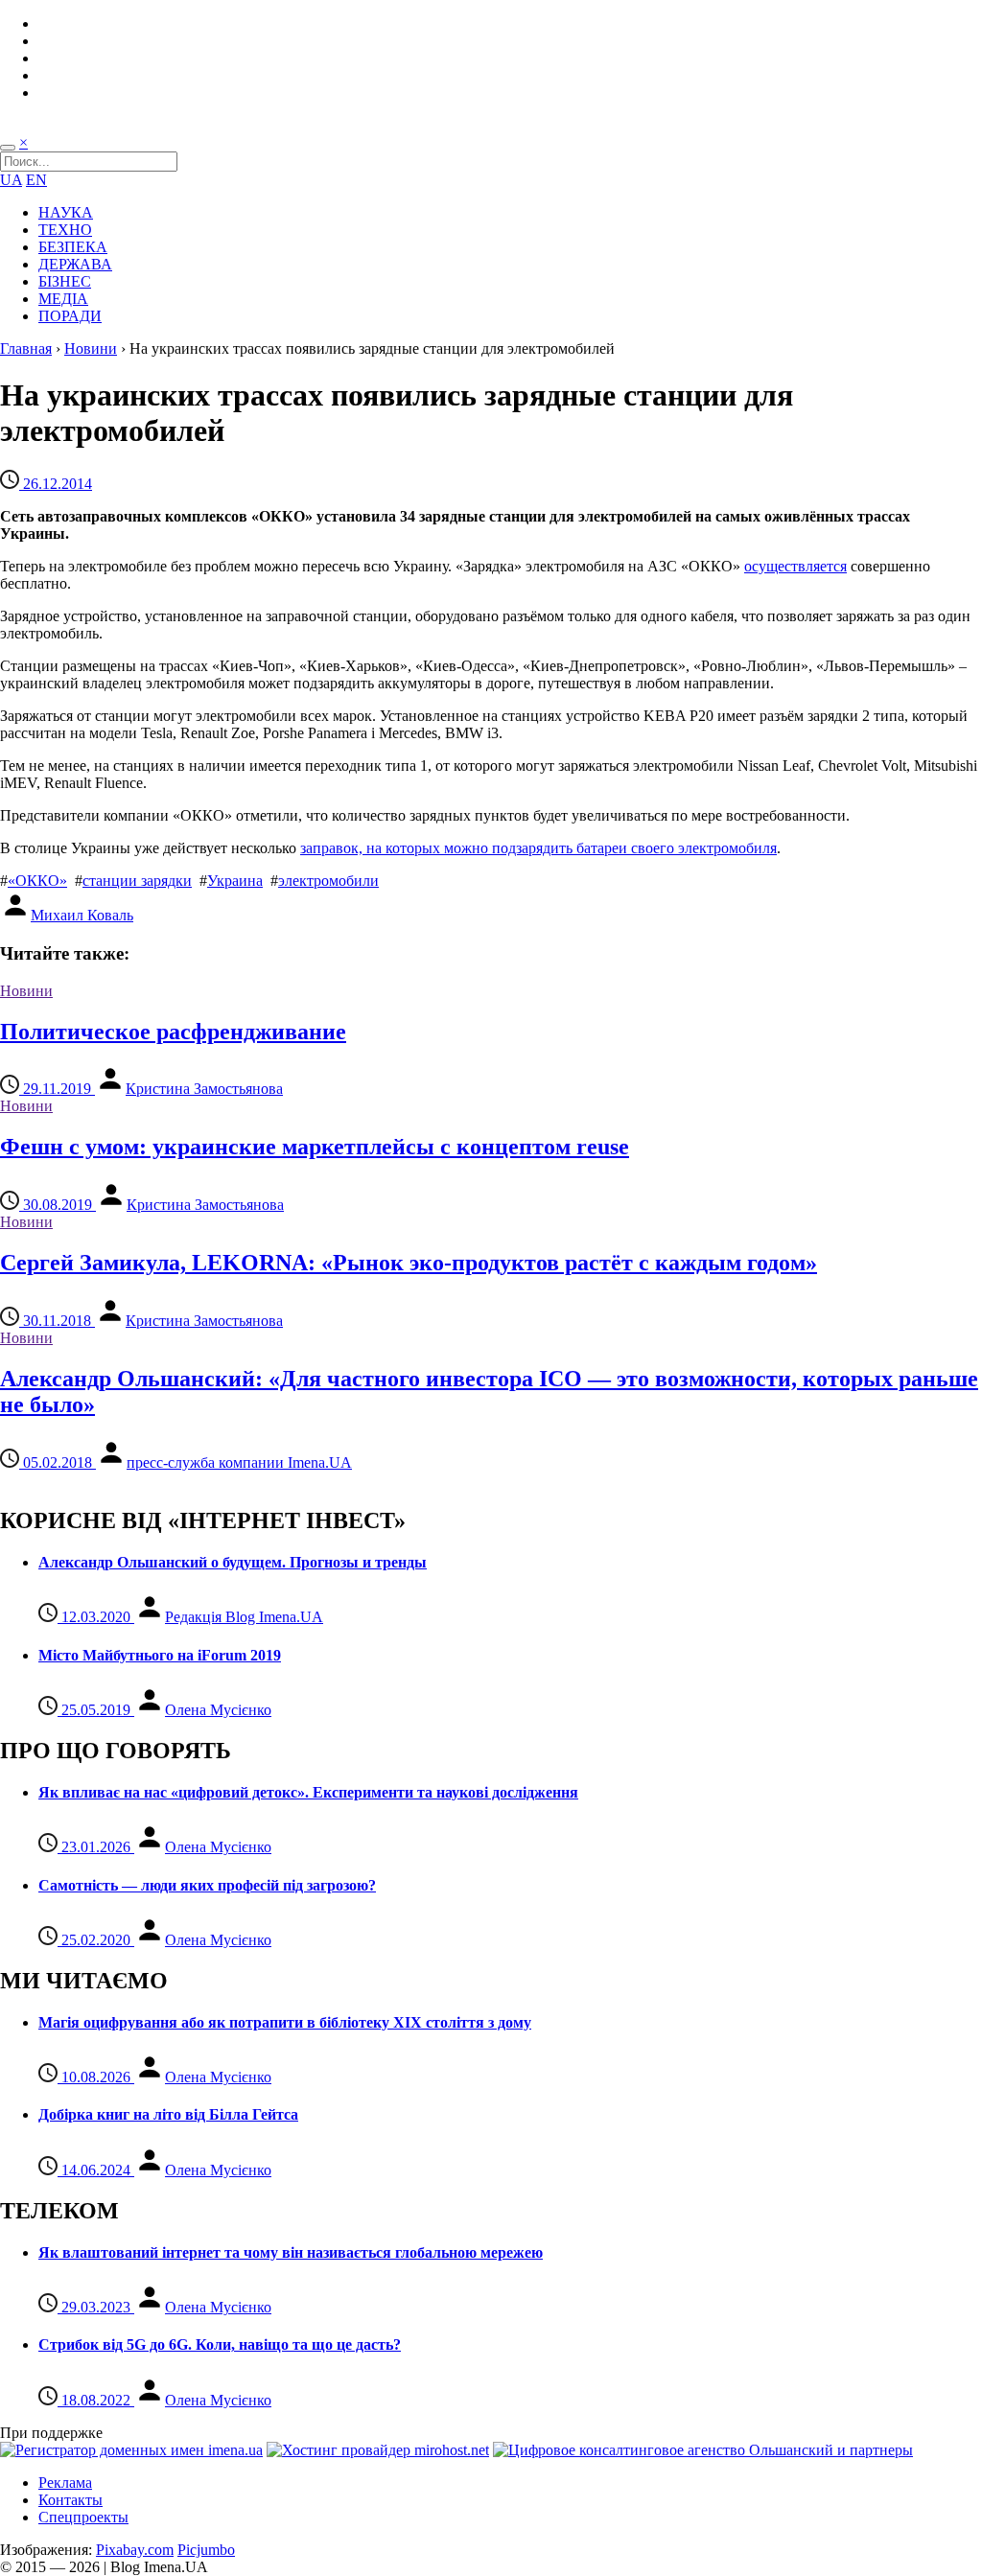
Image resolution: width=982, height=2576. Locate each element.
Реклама (65, 2483)
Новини (91, 348)
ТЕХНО (65, 230)
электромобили (328, 881)
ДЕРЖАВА (75, 264)
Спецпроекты (83, 2517)
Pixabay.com (135, 2550)
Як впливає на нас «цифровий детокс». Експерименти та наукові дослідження (308, 1792)
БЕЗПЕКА (73, 247)
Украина (235, 881)
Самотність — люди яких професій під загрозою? (207, 1885)
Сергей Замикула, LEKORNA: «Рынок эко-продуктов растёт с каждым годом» (409, 1263)
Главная (26, 348)
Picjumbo (206, 2550)
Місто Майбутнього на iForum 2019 (160, 1655)
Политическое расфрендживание (173, 1032)
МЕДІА (63, 299)
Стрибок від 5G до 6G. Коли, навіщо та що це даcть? (220, 2344)
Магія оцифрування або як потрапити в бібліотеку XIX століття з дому (285, 2022)
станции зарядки (137, 881)
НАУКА (66, 212)
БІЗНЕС (65, 281)
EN (36, 180)
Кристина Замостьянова (204, 1089)
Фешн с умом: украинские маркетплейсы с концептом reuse (315, 1147)
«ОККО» (37, 881)
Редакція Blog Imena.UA (244, 1617)
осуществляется (795, 566)
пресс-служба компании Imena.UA (239, 1462)
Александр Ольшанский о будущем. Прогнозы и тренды (233, 1562)
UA (11, 180)
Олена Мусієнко (218, 1710)
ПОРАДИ (70, 316)
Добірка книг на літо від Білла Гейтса (168, 2114)
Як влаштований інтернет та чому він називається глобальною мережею (291, 2252)
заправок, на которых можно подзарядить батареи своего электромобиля (538, 848)
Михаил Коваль (82, 915)
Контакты (70, 2500)
